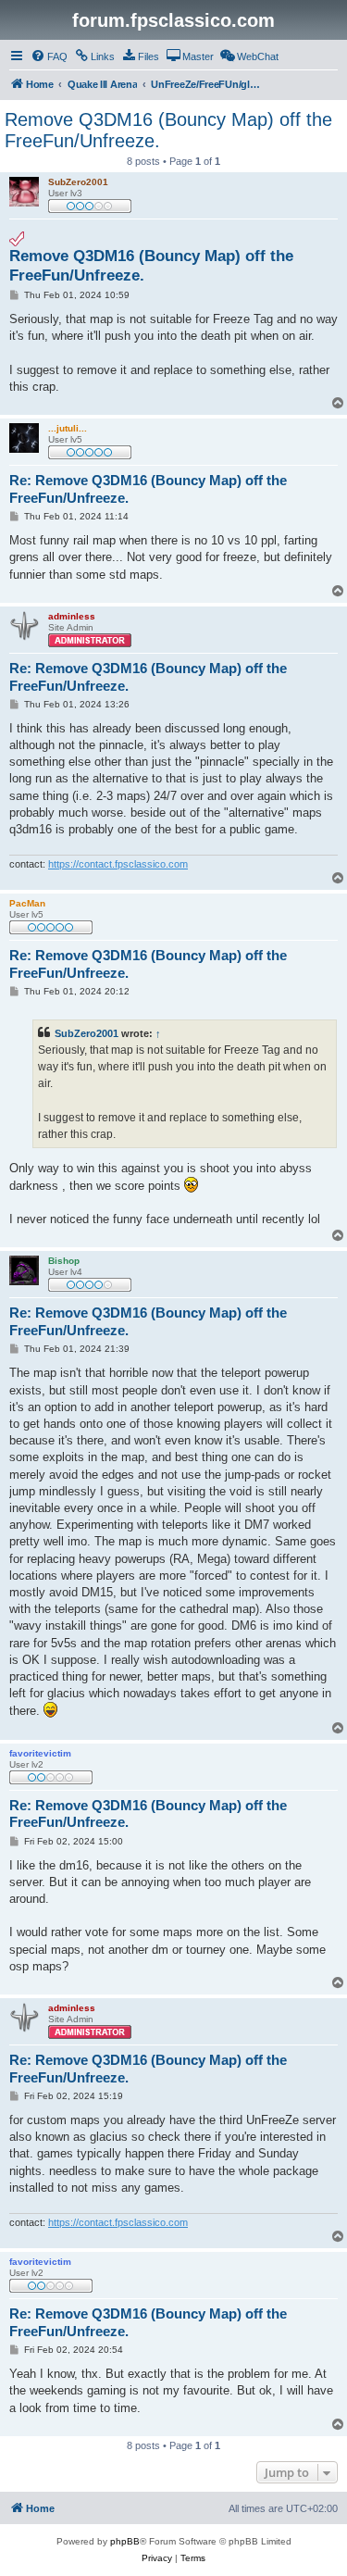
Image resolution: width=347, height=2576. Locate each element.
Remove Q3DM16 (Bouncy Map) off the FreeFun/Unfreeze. (168, 130)
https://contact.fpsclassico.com (118, 864)
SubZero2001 (87, 1033)
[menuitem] (49, 56)
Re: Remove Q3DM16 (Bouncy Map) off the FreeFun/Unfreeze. (148, 489)
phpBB (125, 2541)
